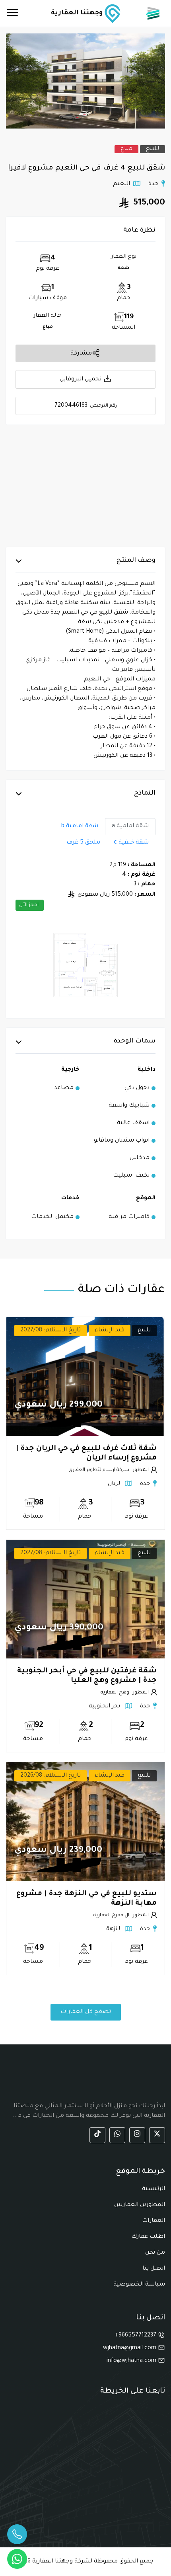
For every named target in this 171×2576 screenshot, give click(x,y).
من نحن (155, 2253)
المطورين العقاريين (140, 2205)
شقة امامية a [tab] (130, 826)
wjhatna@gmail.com (130, 2348)
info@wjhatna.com (132, 2361)
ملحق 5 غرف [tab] (83, 843)
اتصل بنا (154, 2269)
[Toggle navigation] (12, 14)
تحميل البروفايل (81, 380)
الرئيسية (154, 2189)
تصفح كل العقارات (86, 2012)
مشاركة (81, 353)
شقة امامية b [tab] (80, 826)
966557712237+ (136, 2336)
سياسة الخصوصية (139, 2285)
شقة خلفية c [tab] (131, 843)
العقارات (154, 2221)
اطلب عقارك (148, 2237)
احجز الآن (29, 905)
